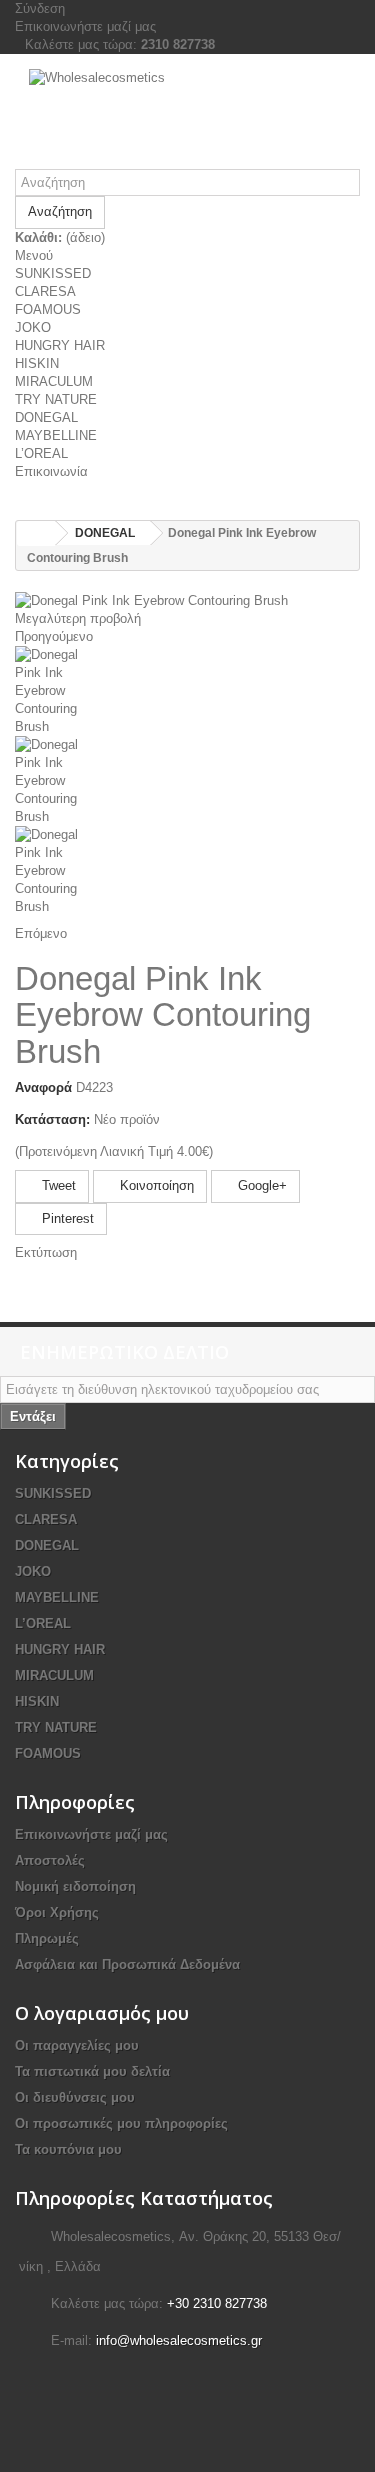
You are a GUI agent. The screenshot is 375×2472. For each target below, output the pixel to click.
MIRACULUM (54, 381)
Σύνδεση (40, 8)
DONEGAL (46, 417)
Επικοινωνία (51, 471)
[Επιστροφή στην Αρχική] (36, 533)
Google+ (260, 1185)
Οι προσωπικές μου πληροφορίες (121, 2123)
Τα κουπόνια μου (68, 2149)
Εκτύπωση (46, 1252)
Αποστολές (50, 1860)
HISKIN (37, 363)
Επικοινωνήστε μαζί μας (85, 26)
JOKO (33, 327)
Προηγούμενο (54, 636)
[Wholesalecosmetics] (187, 119)
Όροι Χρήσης (57, 1912)
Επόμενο (41, 933)
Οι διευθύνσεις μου (75, 2097)
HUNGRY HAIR (60, 345)
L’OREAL (41, 453)
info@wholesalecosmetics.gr (179, 2340)
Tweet (57, 1185)
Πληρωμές (47, 1938)
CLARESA (45, 291)
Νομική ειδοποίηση (75, 1886)
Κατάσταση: (52, 1119)
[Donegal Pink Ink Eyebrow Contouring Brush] (187, 691)
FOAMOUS (48, 309)
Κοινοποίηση (155, 1185)
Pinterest (66, 1218)
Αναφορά (43, 1087)
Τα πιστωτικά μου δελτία (92, 2071)
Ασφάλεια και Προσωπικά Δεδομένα (127, 1964)
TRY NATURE (56, 399)
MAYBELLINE (56, 435)
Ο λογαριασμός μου (102, 2013)
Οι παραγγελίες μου (77, 2045)
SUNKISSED (53, 273)
